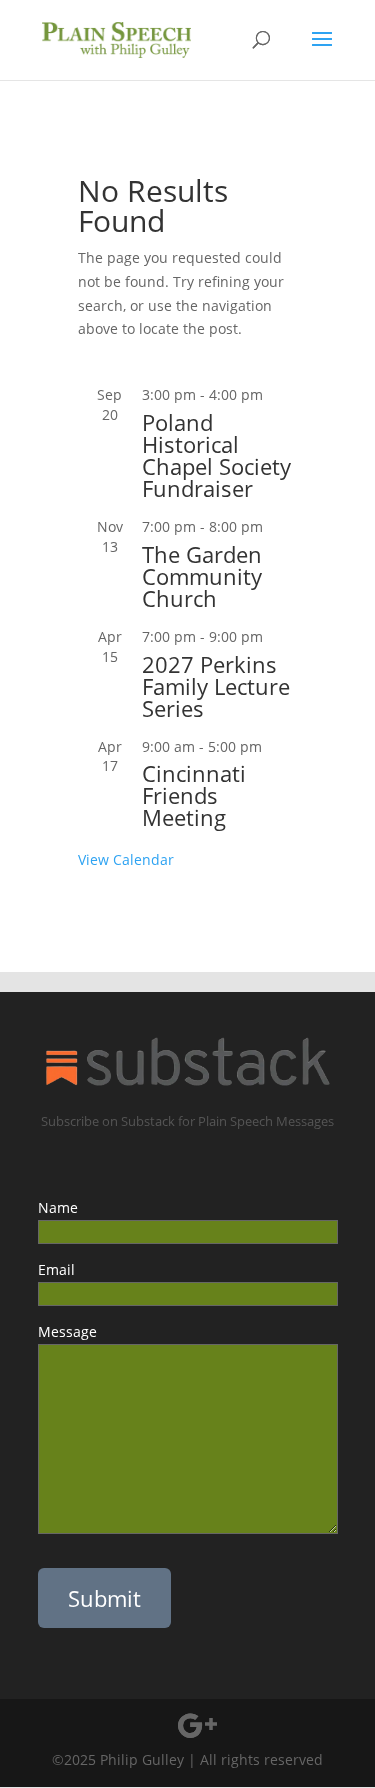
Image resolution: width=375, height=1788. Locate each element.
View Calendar (126, 859)
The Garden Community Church (202, 576)
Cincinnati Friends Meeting (194, 795)
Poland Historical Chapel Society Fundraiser (216, 455)
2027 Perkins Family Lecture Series (216, 686)
